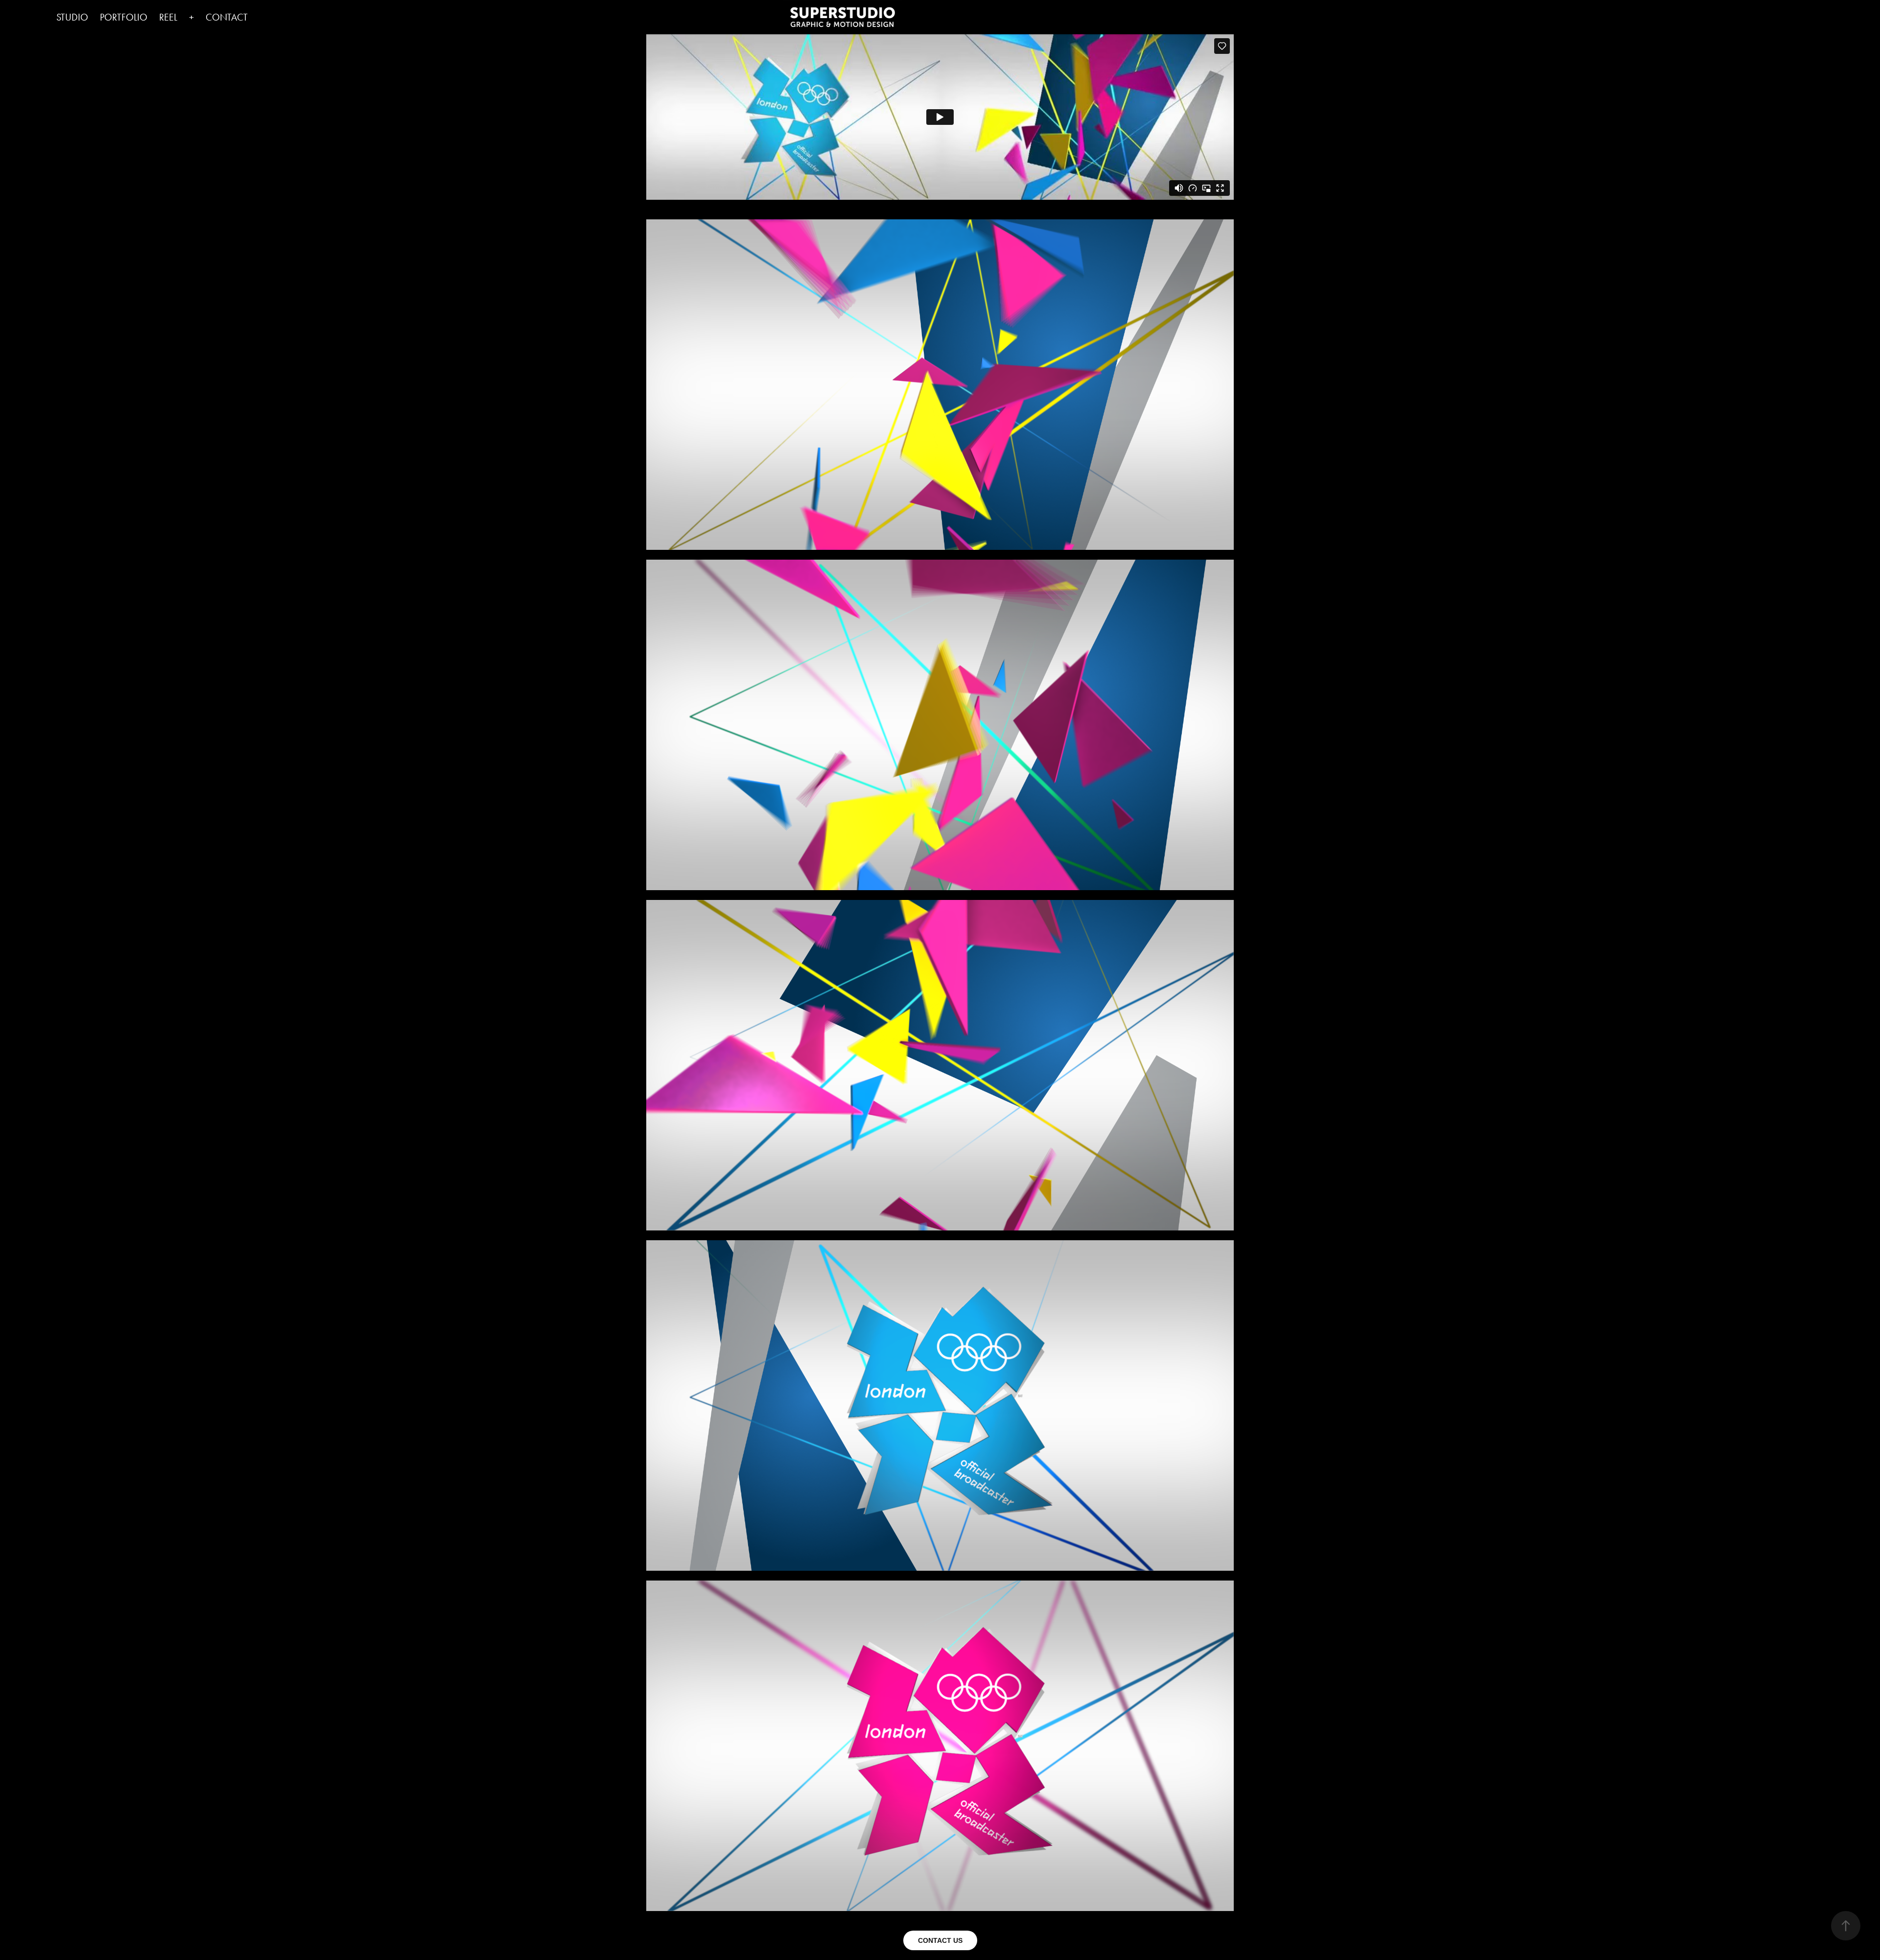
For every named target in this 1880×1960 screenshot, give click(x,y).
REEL (168, 17)
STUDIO (72, 17)
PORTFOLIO (124, 17)
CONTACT (227, 17)
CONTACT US (940, 1940)
